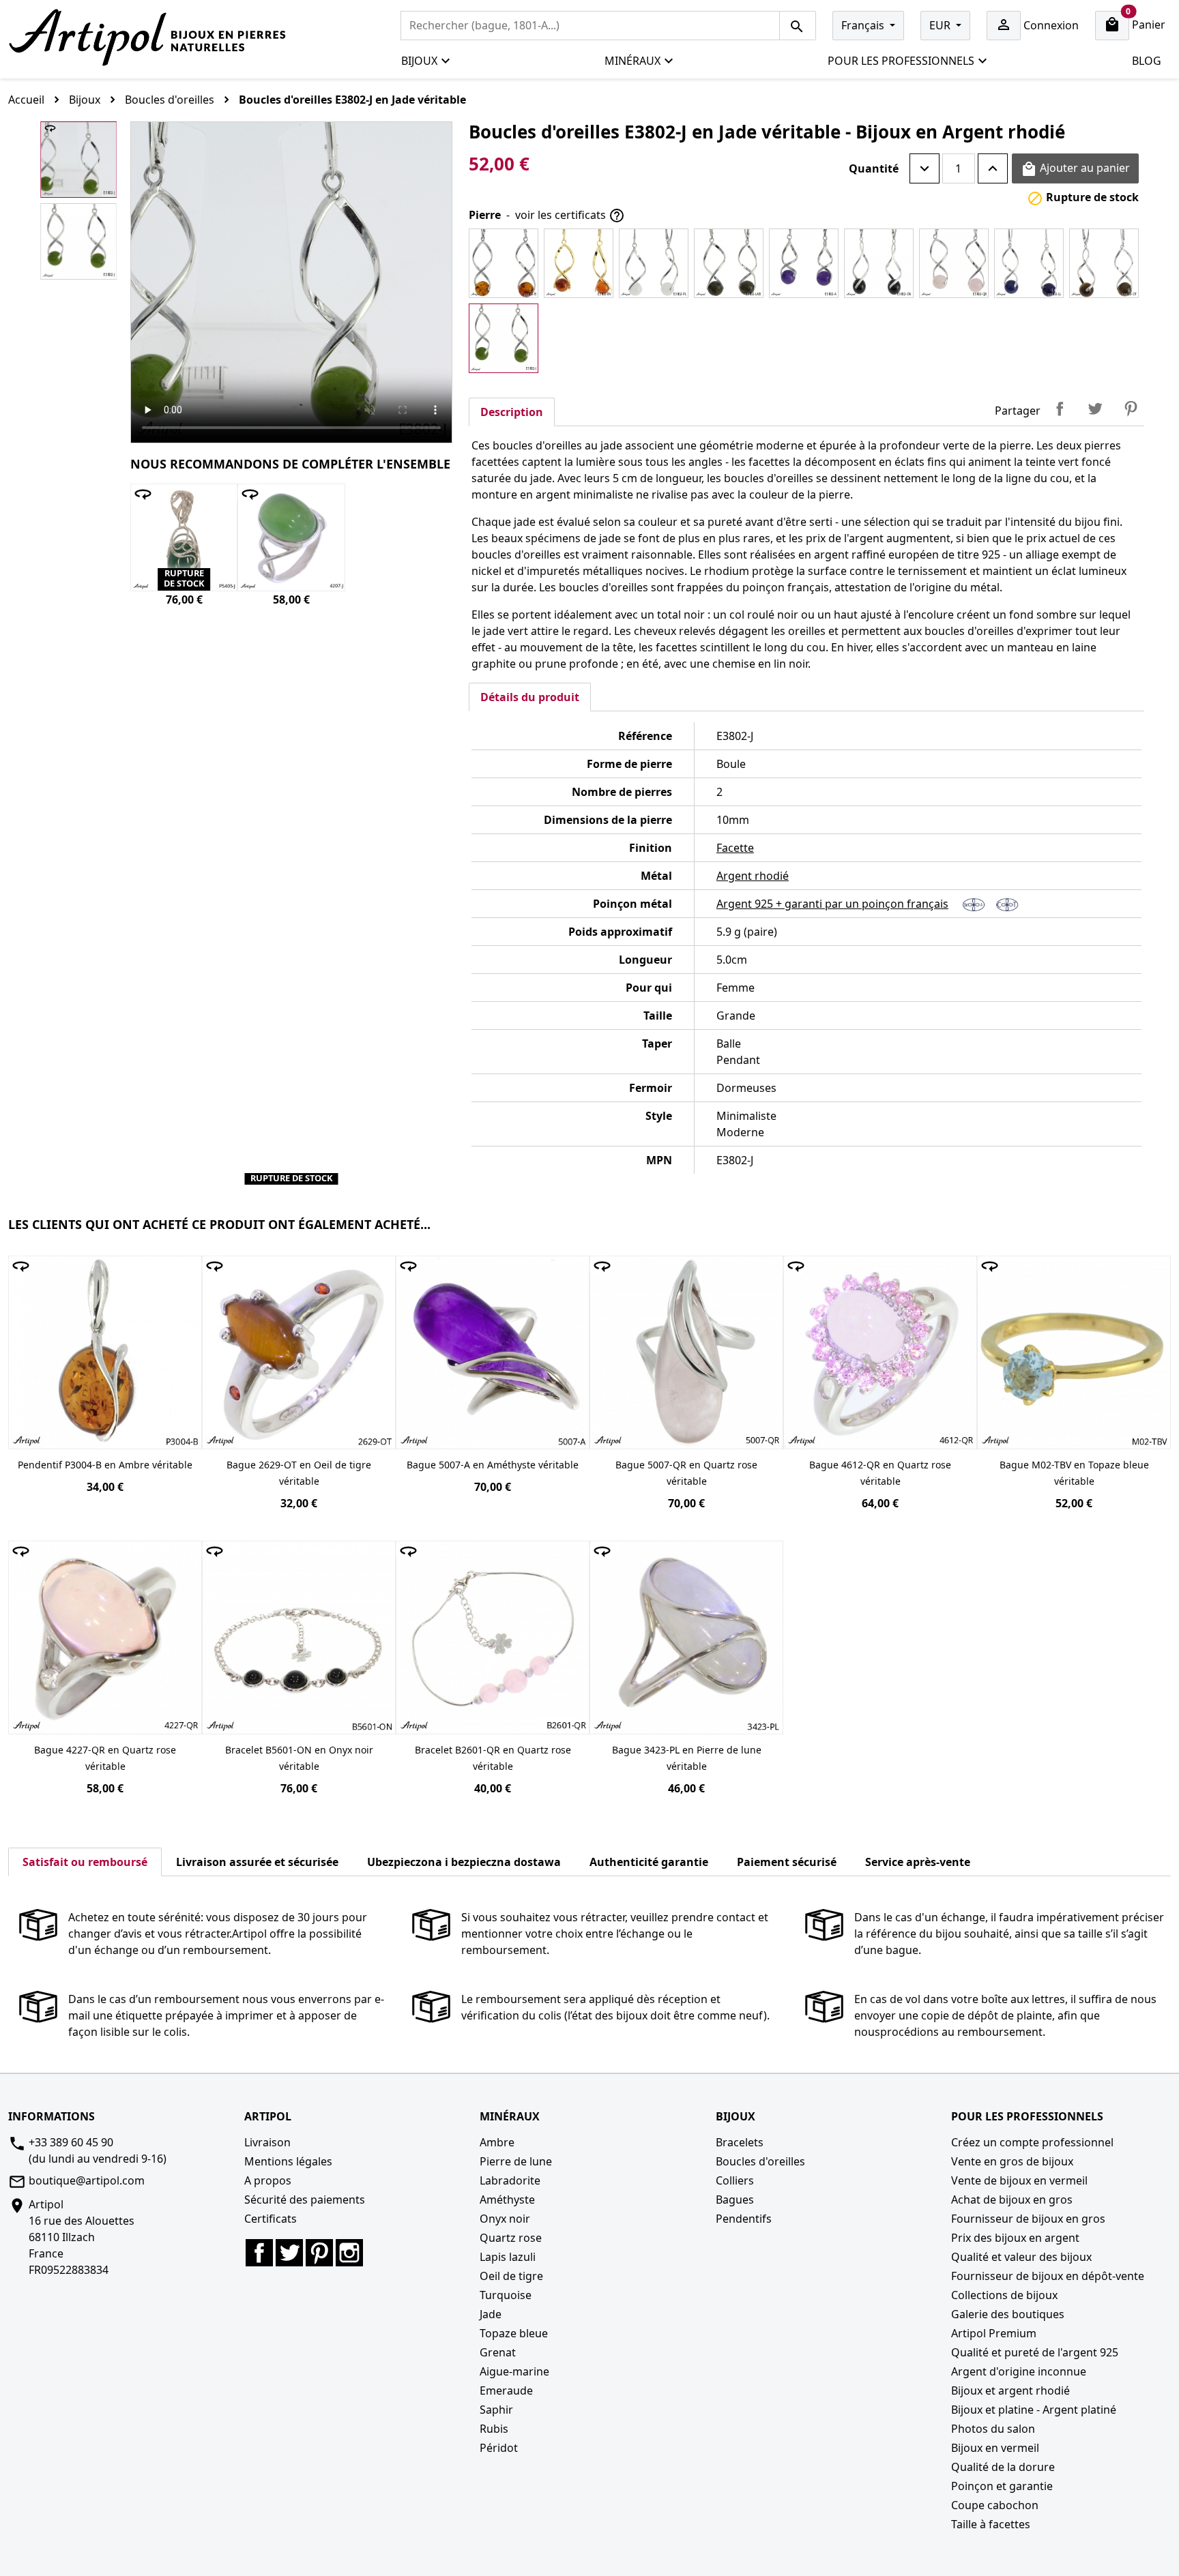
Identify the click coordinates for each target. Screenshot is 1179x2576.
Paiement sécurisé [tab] (787, 1862)
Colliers (735, 2180)
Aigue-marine (514, 2371)
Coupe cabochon (995, 2505)
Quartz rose (511, 2238)
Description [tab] (512, 412)
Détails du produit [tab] (530, 697)
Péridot (499, 2448)
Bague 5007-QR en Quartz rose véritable (686, 1473)
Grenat (498, 2352)
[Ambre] (504, 263)
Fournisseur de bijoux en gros (1028, 2219)
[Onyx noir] (879, 263)
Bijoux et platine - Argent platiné (1034, 2410)
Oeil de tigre (511, 2276)
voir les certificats (570, 216)
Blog (1147, 61)
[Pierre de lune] (654, 263)
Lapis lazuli (508, 2257)
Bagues (735, 2200)
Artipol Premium (994, 2333)
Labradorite (510, 2180)
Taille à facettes (991, 2524)
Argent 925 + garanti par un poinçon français (832, 904)
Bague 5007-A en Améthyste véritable (493, 1465)
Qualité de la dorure (1003, 2467)
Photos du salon (993, 2429)
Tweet (1095, 409)
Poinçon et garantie (1002, 2486)
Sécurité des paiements (305, 2200)
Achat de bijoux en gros (1012, 2200)
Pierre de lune (516, 2161)
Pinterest (1131, 409)
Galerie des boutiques (1008, 2314)
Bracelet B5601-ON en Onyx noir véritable (299, 1758)
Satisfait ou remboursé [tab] (85, 1862)
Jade (491, 2314)
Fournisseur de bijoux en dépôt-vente (1048, 2276)
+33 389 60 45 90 (71, 2142)
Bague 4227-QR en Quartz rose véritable (105, 1758)
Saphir (496, 2410)
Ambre (497, 2142)
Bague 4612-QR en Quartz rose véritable (880, 1473)
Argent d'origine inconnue (1019, 2371)
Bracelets (740, 2142)
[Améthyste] (804, 263)
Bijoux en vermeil (995, 2448)
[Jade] (504, 338)
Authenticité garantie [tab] (649, 1862)
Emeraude (506, 2390)
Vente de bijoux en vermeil (1019, 2180)
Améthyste (507, 2200)
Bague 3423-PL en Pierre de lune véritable (687, 1758)
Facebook (259, 2253)
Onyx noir (505, 2219)
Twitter (289, 2253)
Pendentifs (744, 2219)
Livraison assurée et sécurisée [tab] (257, 1862)
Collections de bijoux (1004, 2295)
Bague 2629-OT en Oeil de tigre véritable (299, 1473)
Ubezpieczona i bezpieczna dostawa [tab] (464, 1862)
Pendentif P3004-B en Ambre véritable (105, 1465)
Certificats (271, 2219)
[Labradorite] (729, 263)
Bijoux (419, 61)
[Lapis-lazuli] (1029, 263)
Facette (735, 848)
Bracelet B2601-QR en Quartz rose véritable (493, 1758)
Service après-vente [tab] (918, 1862)
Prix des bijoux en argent (1015, 2238)
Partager (1060, 409)
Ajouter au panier (1075, 169)
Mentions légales (288, 2161)
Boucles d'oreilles (760, 2161)
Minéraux (632, 61)
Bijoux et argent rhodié (1010, 2390)
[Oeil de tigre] (1104, 263)
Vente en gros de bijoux (1012, 2161)
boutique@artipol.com (87, 2180)
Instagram (349, 2253)
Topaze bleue (514, 2333)
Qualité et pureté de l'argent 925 (1035, 2352)
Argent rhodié (753, 876)
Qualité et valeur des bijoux (1021, 2257)
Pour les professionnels (901, 61)
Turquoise (506, 2295)
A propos (268, 2180)
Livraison (267, 2142)
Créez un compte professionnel (1032, 2142)
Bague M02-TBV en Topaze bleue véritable (1074, 1473)
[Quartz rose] (954, 263)
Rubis (494, 2429)
